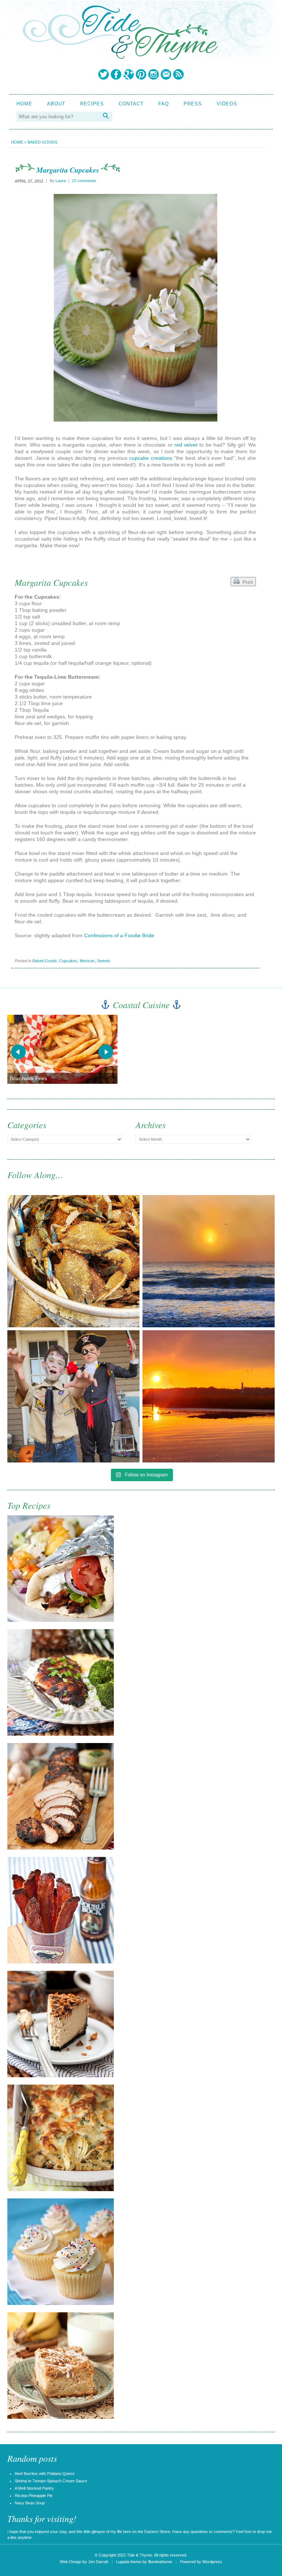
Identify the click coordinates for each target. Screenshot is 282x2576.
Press (193, 104)
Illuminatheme (160, 2562)
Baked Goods (42, 142)
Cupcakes (68, 961)
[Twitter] (104, 74)
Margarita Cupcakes (68, 170)
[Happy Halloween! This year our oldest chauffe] (73, 1396)
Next (106, 1052)
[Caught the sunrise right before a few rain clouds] (209, 1396)
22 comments (84, 181)
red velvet (186, 445)
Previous (18, 1052)
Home (24, 104)
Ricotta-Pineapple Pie (34, 2496)
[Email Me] (166, 74)
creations (162, 458)
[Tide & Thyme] (120, 58)
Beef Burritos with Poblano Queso (45, 2474)
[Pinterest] (141, 74)
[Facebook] (116, 74)
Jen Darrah (98, 2562)
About (56, 104)
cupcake (139, 458)
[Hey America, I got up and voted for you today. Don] (209, 1261)
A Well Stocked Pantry (34, 2488)
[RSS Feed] (178, 74)
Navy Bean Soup (30, 2503)
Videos (227, 104)
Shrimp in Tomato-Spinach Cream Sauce (51, 2481)
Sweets (104, 961)
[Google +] (129, 74)
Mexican (87, 961)
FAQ (164, 104)
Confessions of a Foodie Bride (119, 935)
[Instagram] (153, 74)
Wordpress (212, 2562)
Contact (131, 104)
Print (246, 582)
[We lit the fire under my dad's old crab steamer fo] (73, 1261)
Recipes (92, 104)
